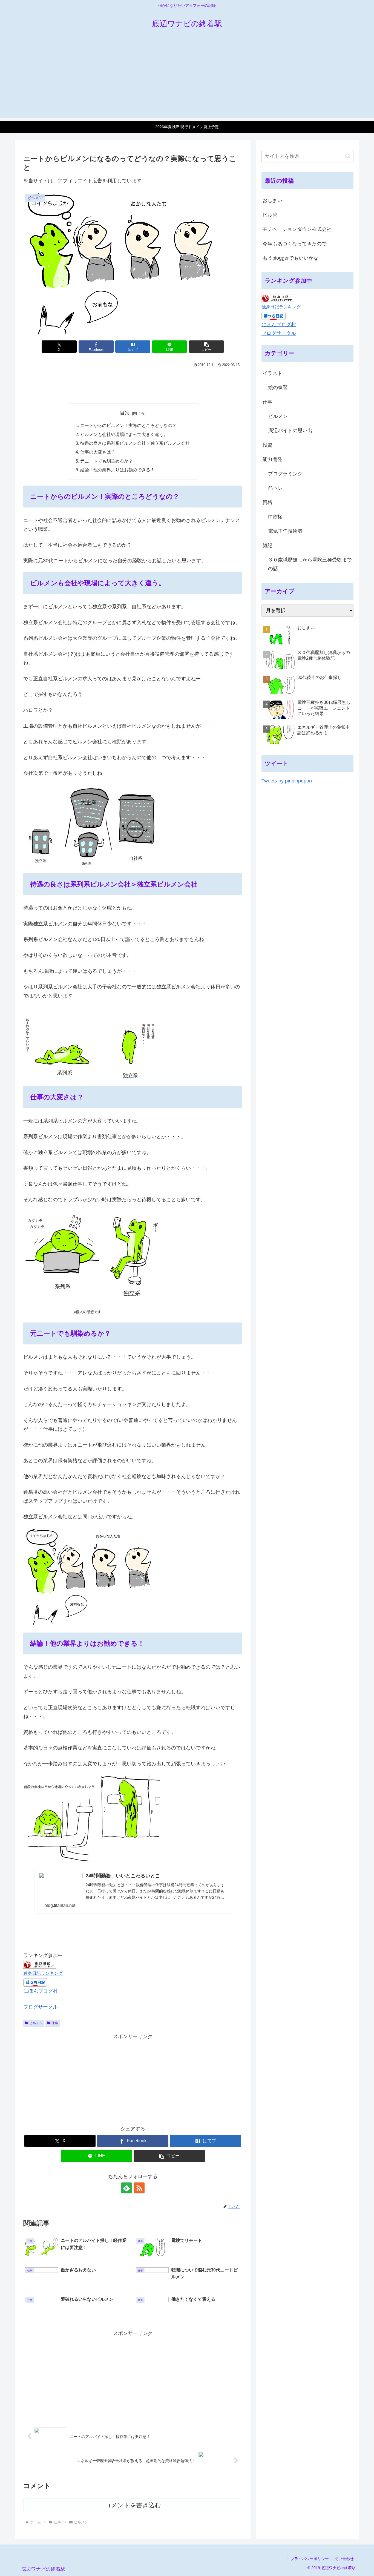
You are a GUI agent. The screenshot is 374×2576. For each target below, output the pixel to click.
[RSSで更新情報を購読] (139, 2188)
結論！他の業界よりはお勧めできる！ (117, 470)
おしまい (272, 200)
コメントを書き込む (133, 2505)
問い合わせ (344, 2559)
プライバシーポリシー (310, 2559)
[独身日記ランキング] (40, 1964)
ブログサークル (41, 2007)
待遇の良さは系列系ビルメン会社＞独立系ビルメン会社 (135, 443)
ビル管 (270, 215)
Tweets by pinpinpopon (287, 781)
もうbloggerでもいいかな (290, 258)
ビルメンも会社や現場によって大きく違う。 (124, 434)
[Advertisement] (187, 80)
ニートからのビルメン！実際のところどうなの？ (128, 425)
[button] (206, 347)
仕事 (55, 2023)
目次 (125, 413)
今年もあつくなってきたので (295, 244)
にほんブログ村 (41, 1991)
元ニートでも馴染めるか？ (107, 461)
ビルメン (36, 2023)
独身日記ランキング (43, 1973)
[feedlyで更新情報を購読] (126, 2188)
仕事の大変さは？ (98, 452)
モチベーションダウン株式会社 (297, 229)
